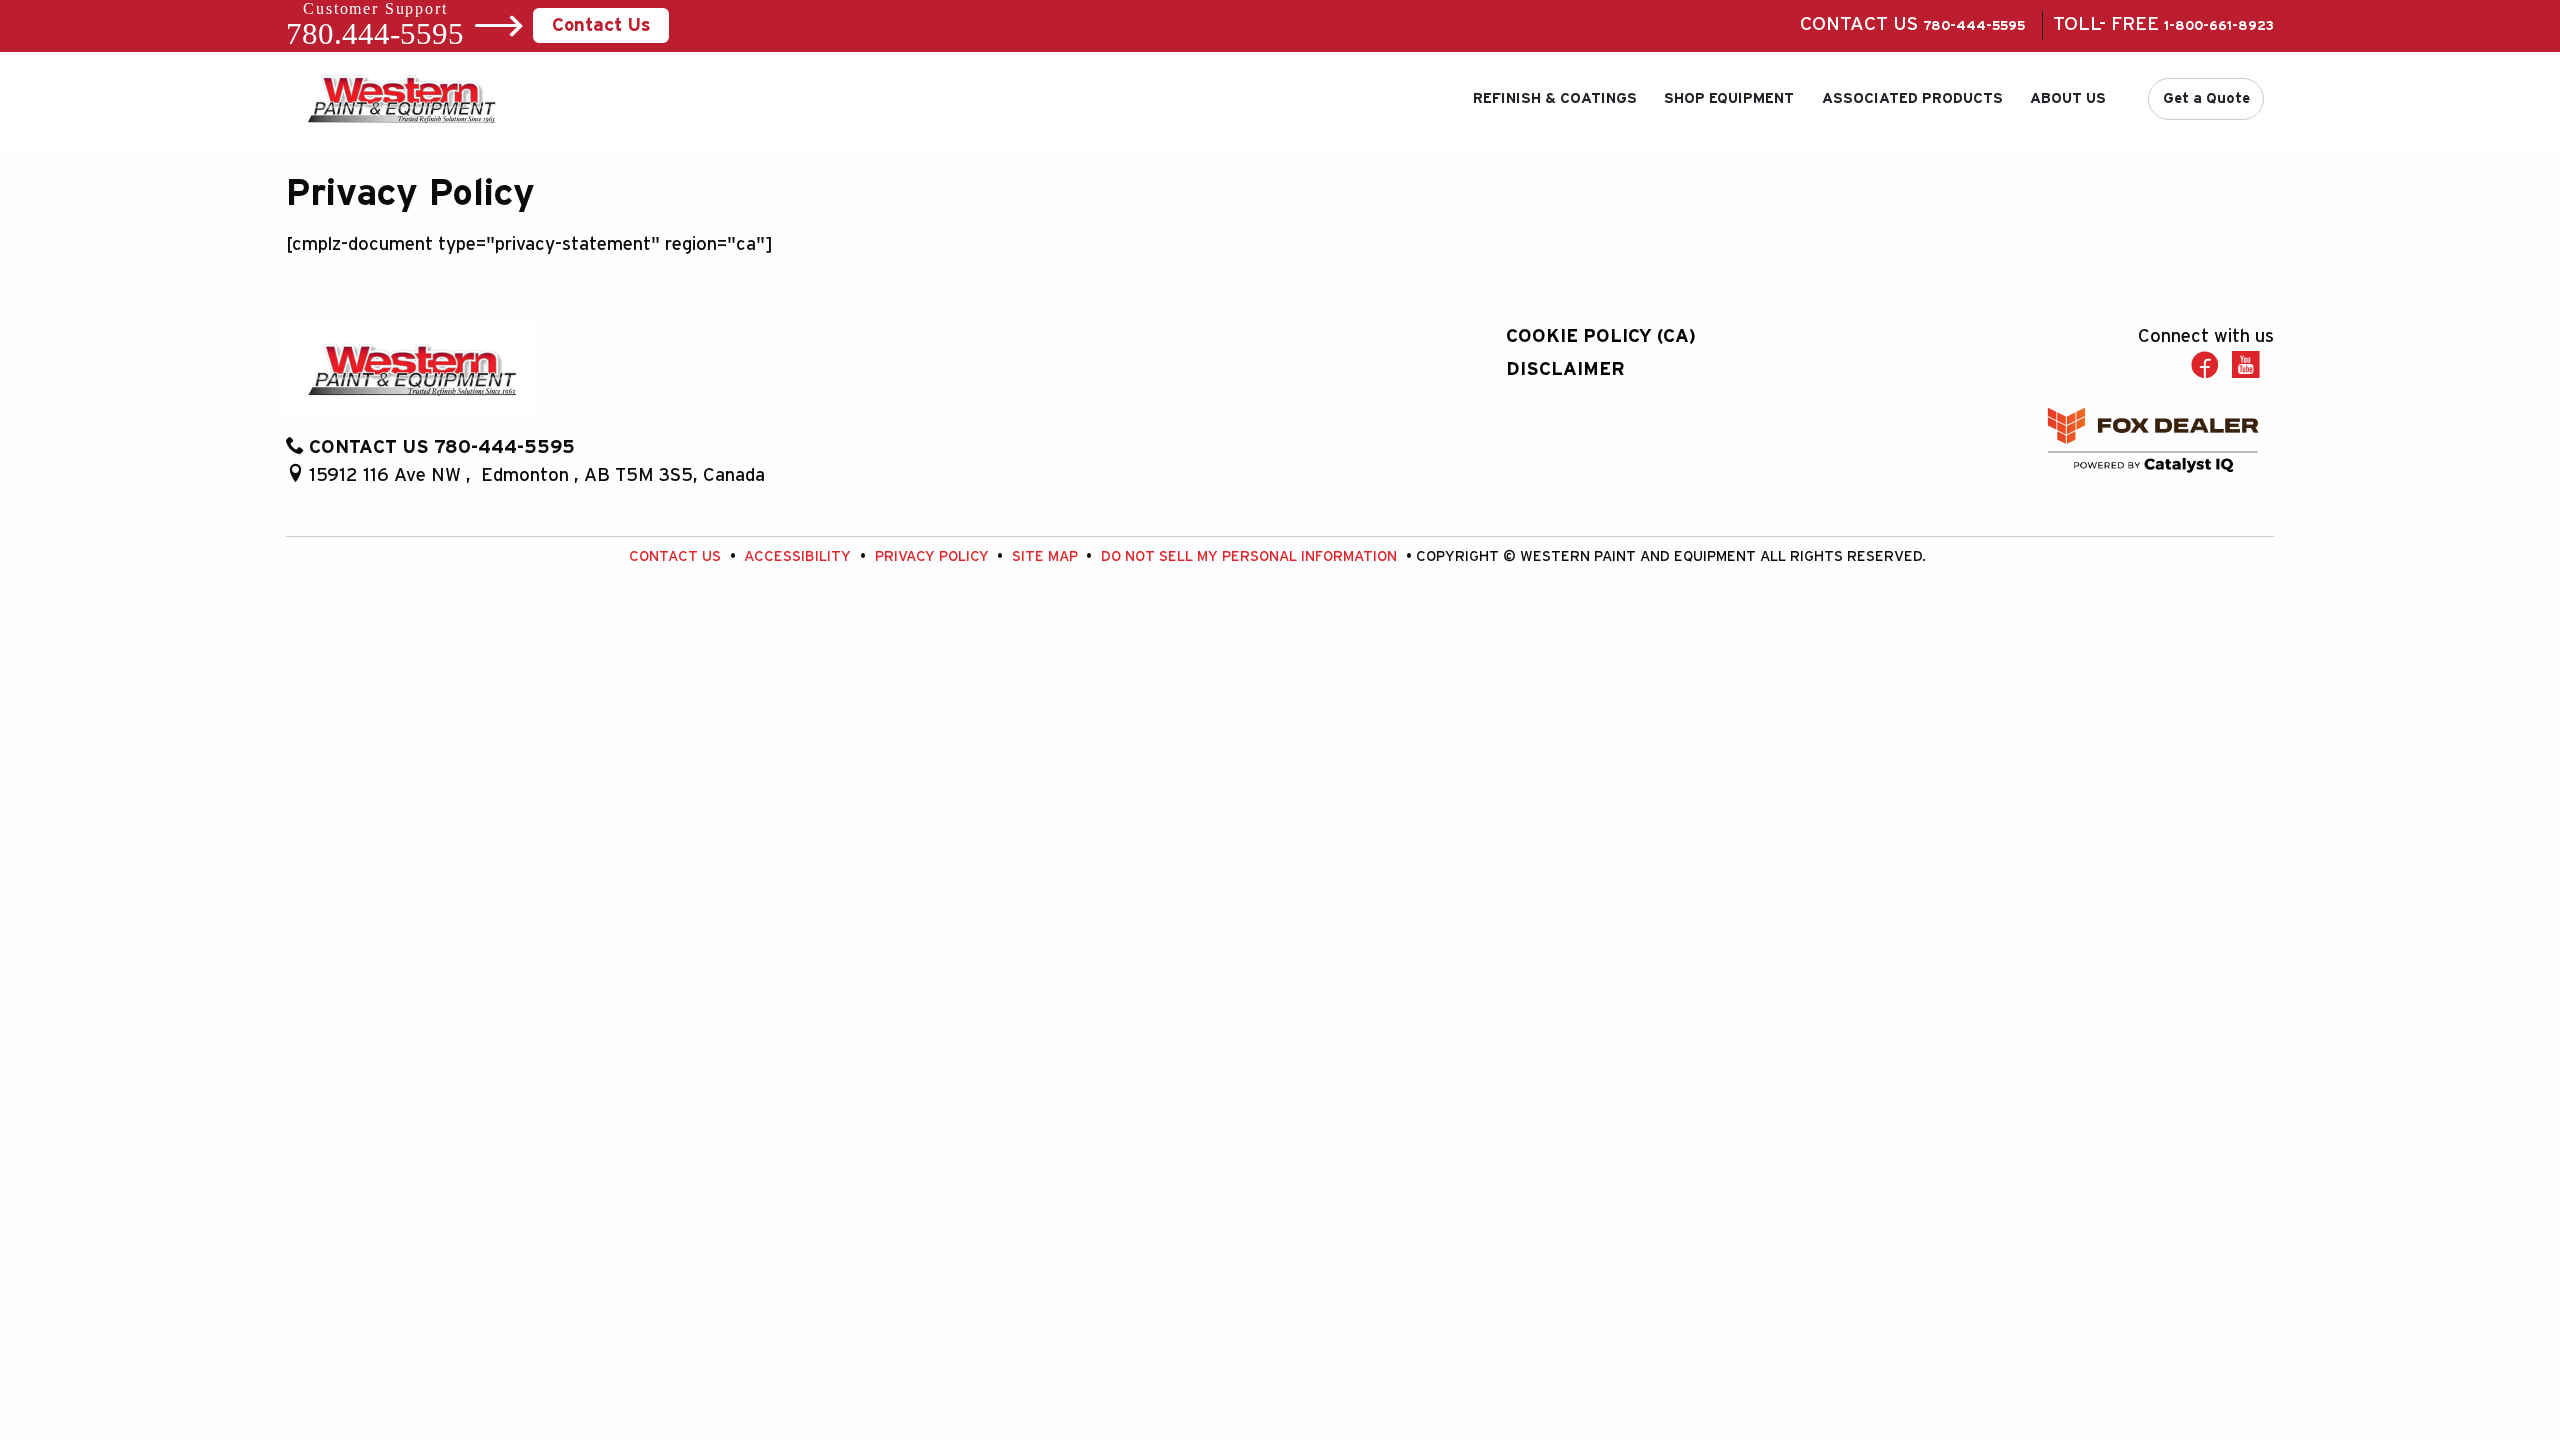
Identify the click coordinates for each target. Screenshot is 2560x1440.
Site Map (1047, 556)
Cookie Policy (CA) (1601, 336)
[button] (1555, 99)
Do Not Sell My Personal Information (1251, 556)
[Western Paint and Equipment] (401, 97)
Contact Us (601, 25)
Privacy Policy (934, 556)
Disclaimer (1565, 369)
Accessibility (799, 556)
